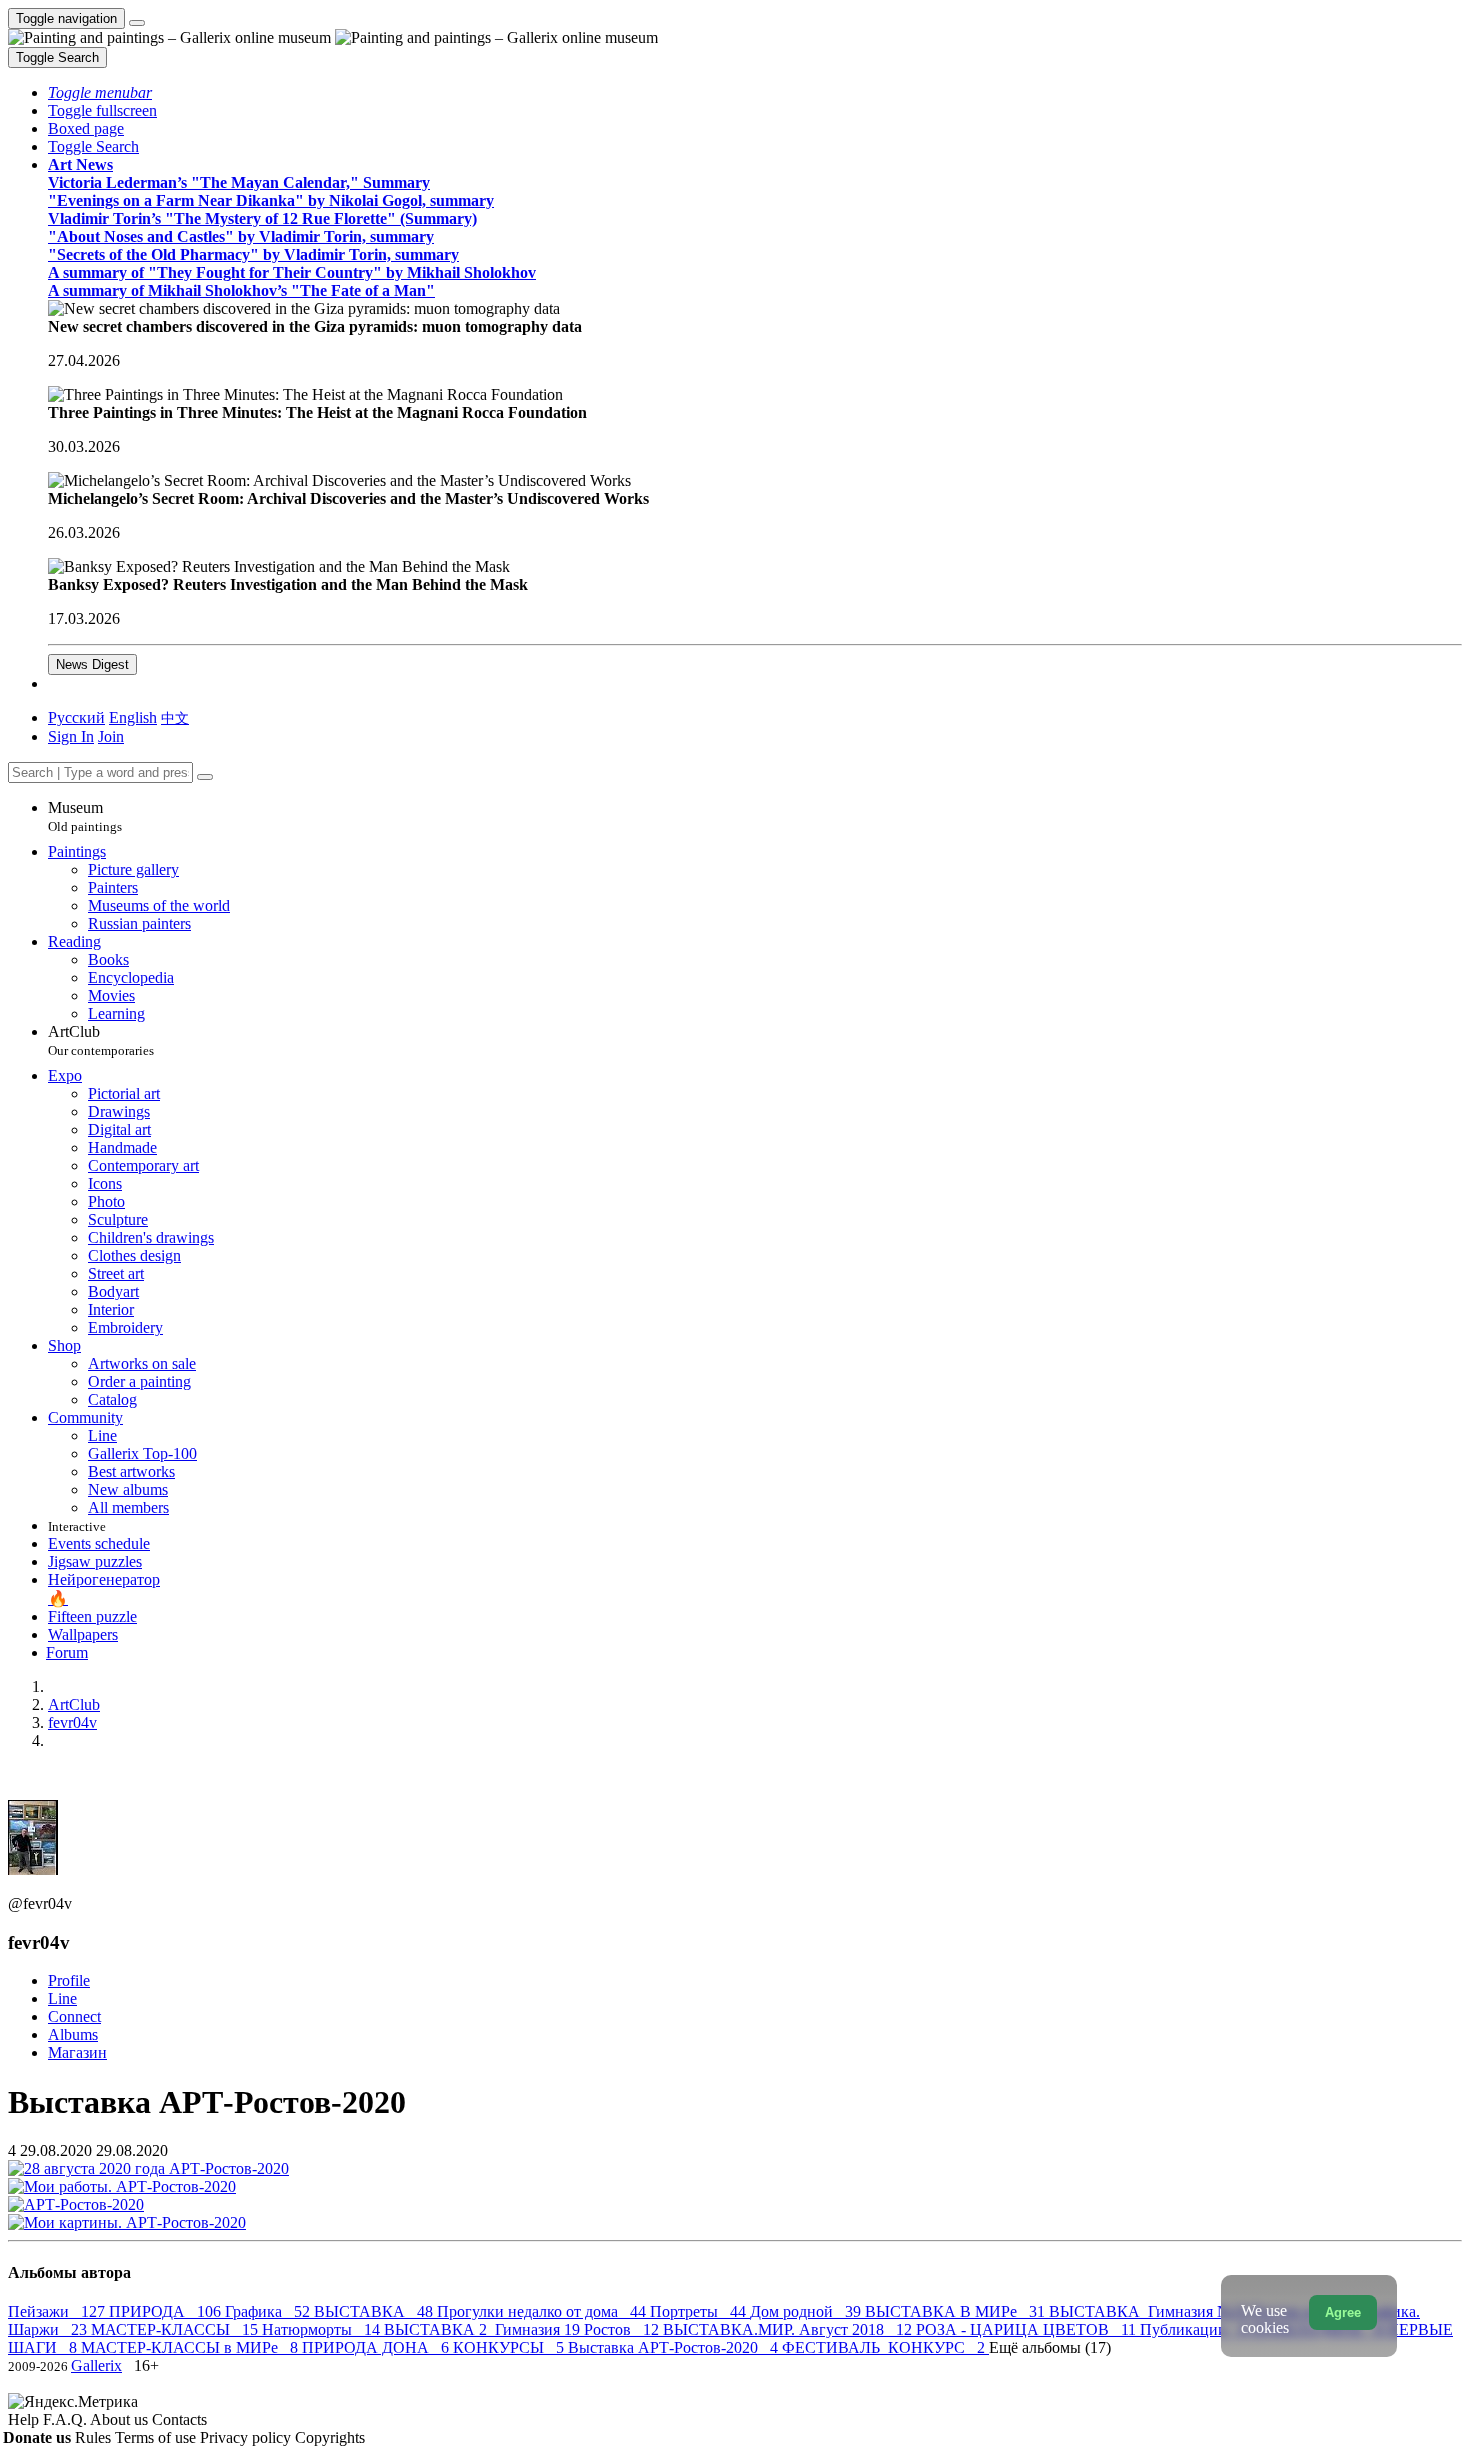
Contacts (179, 2419)
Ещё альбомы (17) (1050, 2347)
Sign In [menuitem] (71, 736)
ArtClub (101, 1040)
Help (25, 2419)
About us (121, 2419)
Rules (95, 2437)
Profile (69, 1980)
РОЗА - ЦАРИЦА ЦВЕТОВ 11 (1028, 2329)
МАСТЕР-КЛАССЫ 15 (176, 2329)
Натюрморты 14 (323, 2329)
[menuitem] (175, 717)
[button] (100, 92)
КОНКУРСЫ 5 (510, 2347)
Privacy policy (247, 2437)
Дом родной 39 (807, 2311)
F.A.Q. (66, 2419)
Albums (73, 2034)
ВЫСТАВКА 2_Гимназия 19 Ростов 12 (523, 2329)
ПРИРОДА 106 (167, 2311)
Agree (1343, 2312)
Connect (74, 2016)
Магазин (77, 2052)
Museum (85, 816)
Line (62, 1998)
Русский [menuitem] (76, 717)
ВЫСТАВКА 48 (375, 2311)
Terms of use (157, 2437)
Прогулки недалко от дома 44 (543, 2311)
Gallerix (96, 2365)
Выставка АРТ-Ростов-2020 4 (675, 2347)
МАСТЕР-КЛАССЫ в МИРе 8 (191, 2347)
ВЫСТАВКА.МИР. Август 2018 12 (789, 2329)
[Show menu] (137, 23)
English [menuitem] (133, 717)
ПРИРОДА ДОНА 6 (377, 2347)
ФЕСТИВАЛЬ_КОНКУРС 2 (885, 2347)
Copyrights (330, 2437)
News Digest (92, 664)
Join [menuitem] (111, 736)
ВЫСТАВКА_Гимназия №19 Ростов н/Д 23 (1204, 2311)
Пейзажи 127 (58, 2311)
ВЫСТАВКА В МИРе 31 (957, 2311)
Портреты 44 (700, 2311)
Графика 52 (269, 2311)
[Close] (205, 777)
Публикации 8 (1195, 2329)
